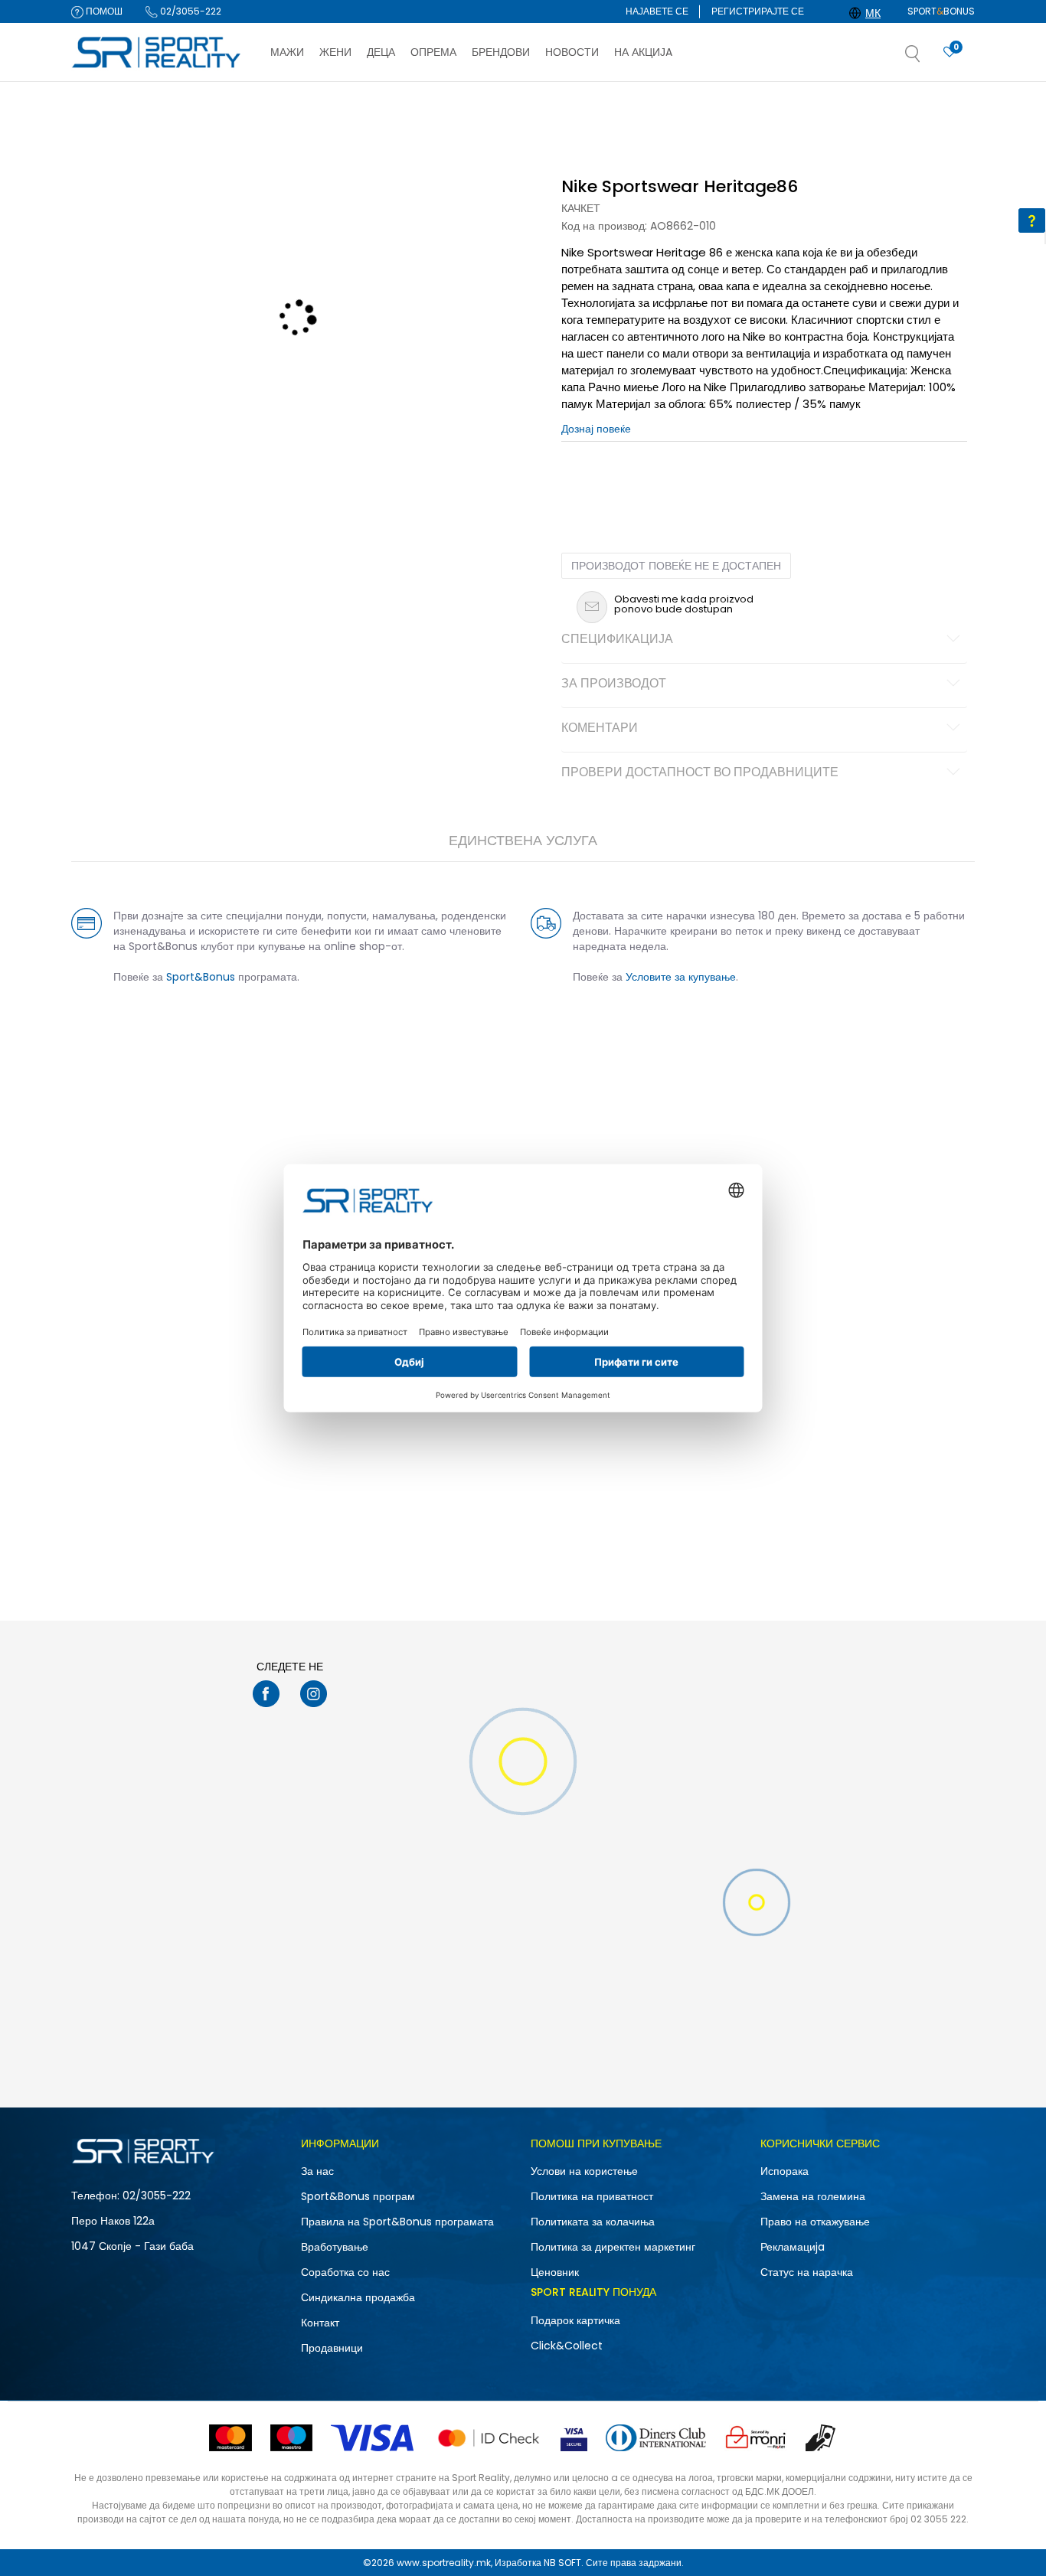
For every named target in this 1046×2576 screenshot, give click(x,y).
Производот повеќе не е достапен (676, 566)
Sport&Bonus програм (358, 2196)
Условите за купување (681, 977)
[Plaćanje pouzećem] (821, 2438)
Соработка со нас (345, 2272)
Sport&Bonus (201, 977)
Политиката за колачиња (593, 2222)
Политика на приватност (592, 2196)
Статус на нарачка (807, 2272)
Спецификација (617, 640)
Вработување (335, 2247)
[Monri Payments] (756, 2438)
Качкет (581, 208)
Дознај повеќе (595, 97)
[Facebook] (266, 1694)
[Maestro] (291, 2438)
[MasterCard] (230, 2438)
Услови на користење (584, 2171)
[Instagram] (314, 1694)
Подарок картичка (575, 2320)
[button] (928, 58)
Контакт (320, 2323)
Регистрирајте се (758, 11)
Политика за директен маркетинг (613, 2247)
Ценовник (555, 2272)
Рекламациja (793, 2247)
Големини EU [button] (589, 474)
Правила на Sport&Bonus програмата (397, 2222)
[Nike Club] (523, 1536)
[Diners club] (656, 2438)
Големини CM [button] (712, 474)
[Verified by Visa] (574, 2438)
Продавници (332, 2348)
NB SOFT (562, 2563)
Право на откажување (815, 2222)
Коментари (600, 729)
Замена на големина (813, 2196)
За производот (614, 684)
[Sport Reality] (157, 53)
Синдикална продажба (358, 2297)
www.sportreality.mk (444, 2563)
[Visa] (374, 2438)
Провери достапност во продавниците (700, 773)
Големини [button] (649, 474)
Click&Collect (567, 2346)
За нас (317, 2171)
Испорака (784, 2171)
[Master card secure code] (489, 2438)
